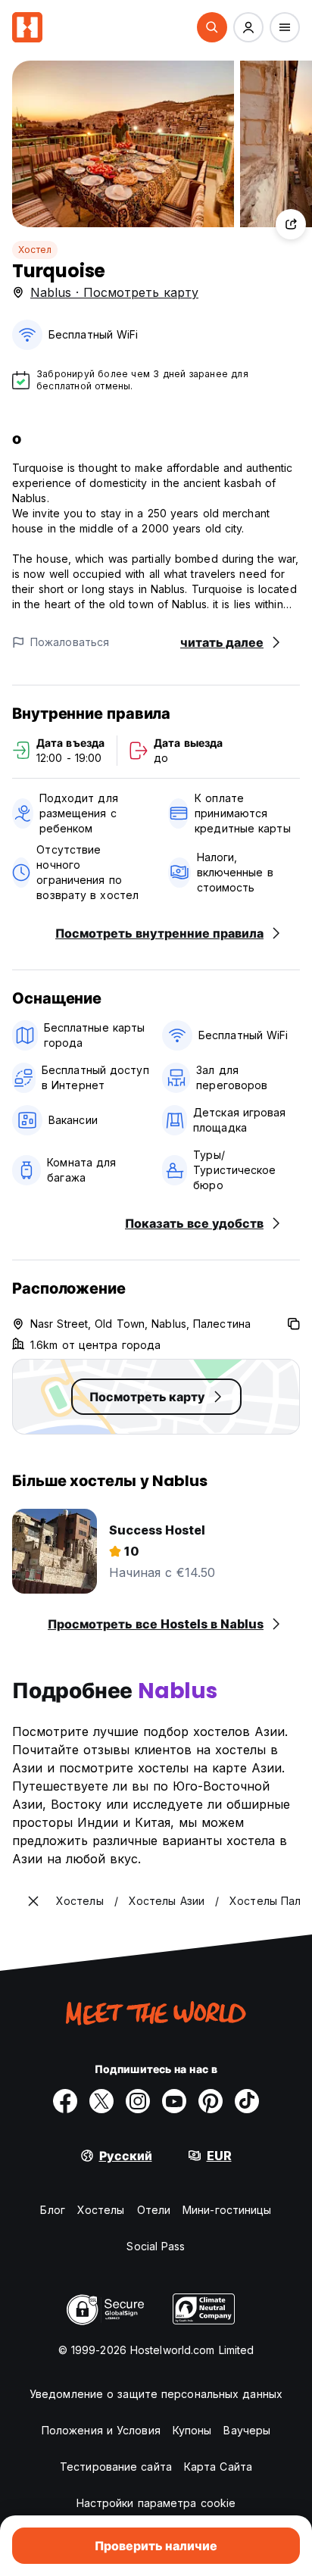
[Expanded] (33, 1901)
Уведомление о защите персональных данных (156, 2394)
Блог (52, 2210)
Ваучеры (247, 2430)
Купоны (192, 2430)
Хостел (35, 250)
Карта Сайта (218, 2467)
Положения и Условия (101, 2430)
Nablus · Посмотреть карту (114, 292)
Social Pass (156, 2246)
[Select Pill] (212, 27)
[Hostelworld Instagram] (138, 2101)
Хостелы (101, 2210)
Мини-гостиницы (227, 2210)
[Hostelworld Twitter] (101, 2101)
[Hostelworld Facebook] (65, 2101)
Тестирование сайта (116, 2467)
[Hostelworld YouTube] (174, 2101)
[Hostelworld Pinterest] (211, 2101)
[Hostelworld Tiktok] (247, 2101)
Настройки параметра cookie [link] (156, 2503)
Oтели (154, 2210)
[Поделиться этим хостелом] (291, 224)
